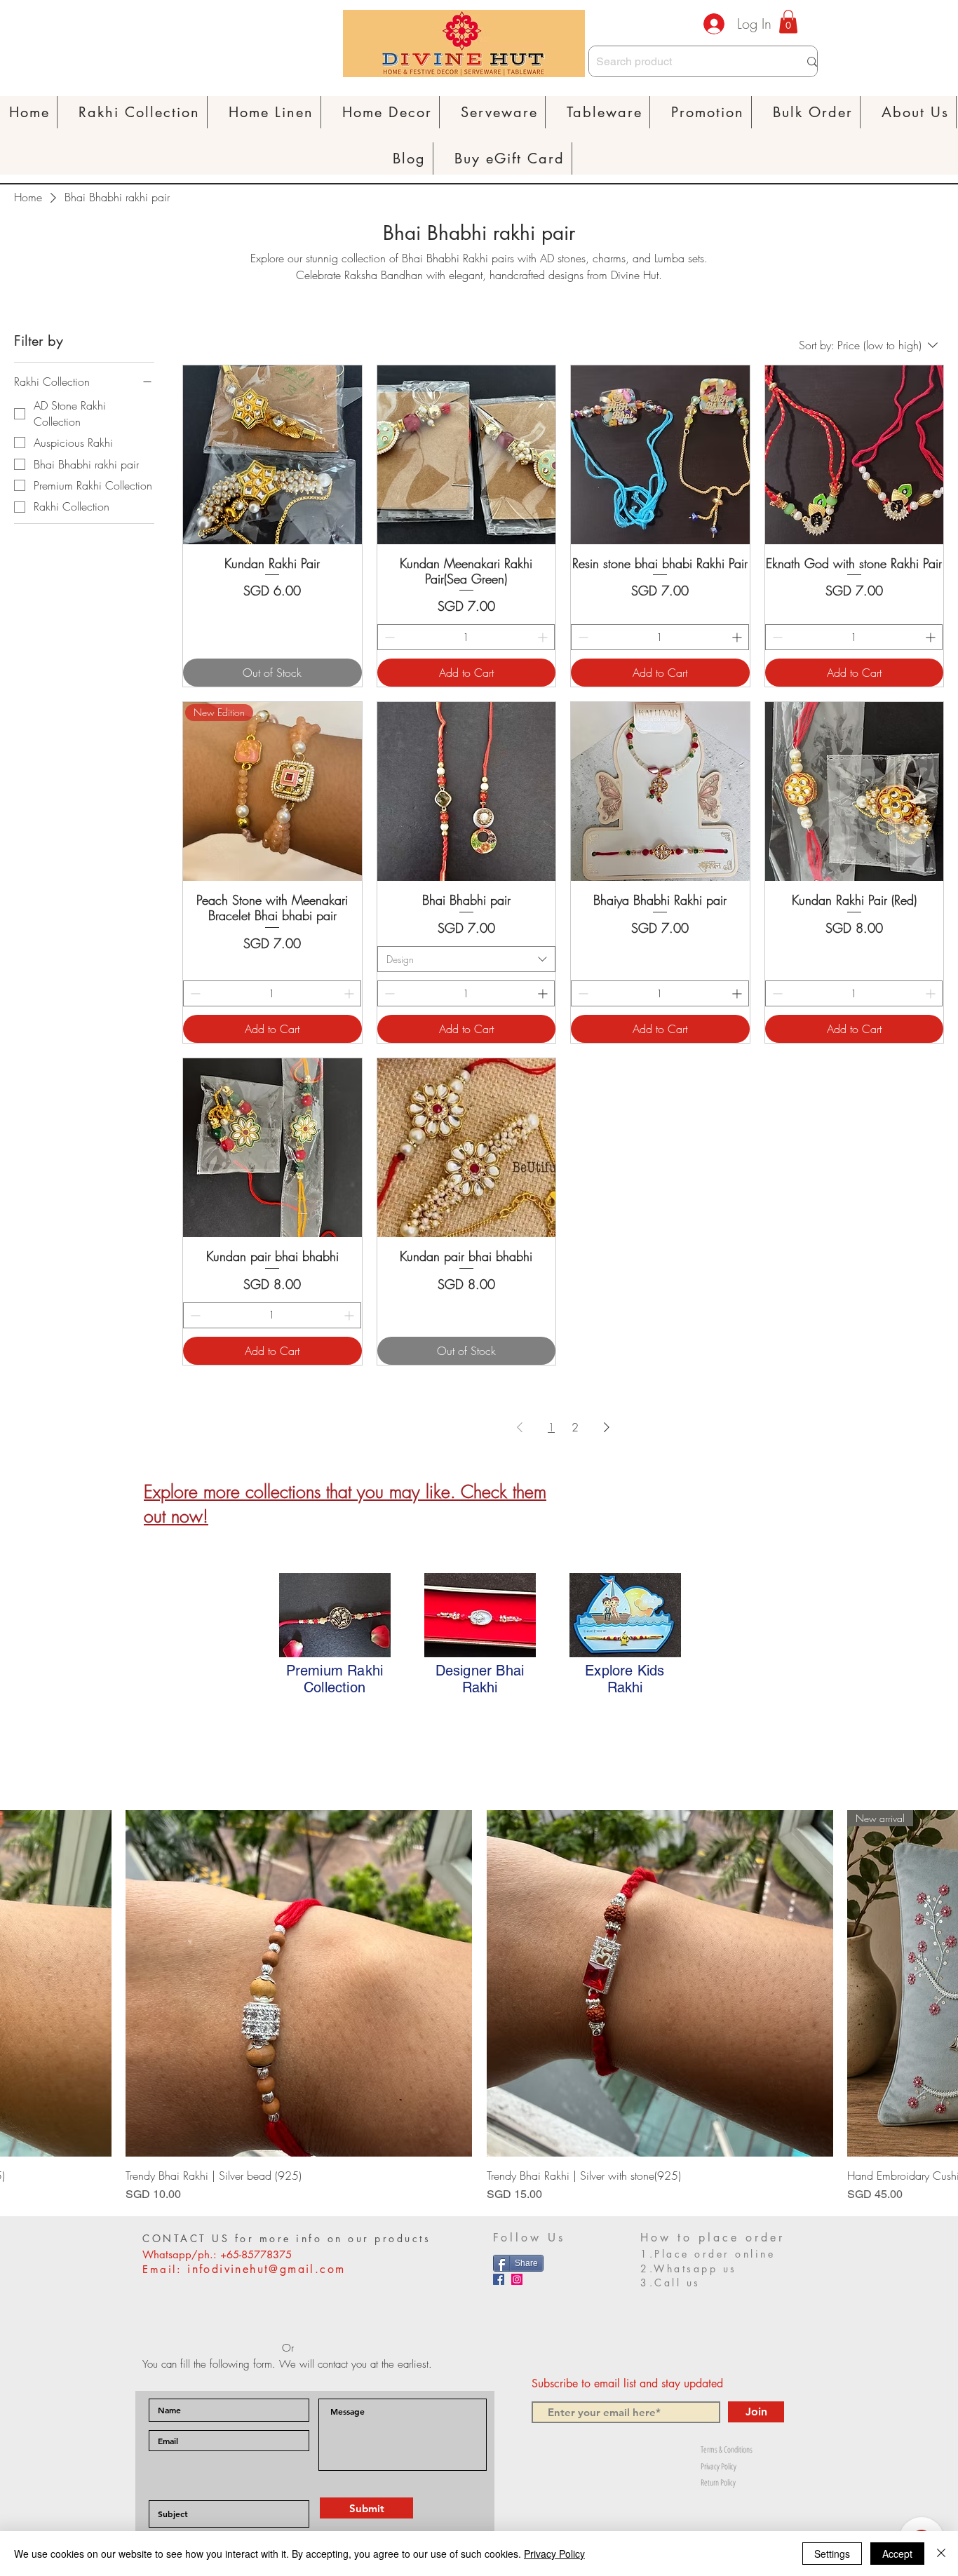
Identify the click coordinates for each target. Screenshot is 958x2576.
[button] (271, 112)
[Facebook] (499, 2279)
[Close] (941, 2554)
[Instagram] (517, 2279)
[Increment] (544, 637)
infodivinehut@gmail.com (266, 2269)
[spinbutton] (466, 637)
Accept (897, 2554)
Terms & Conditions (727, 2449)
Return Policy (718, 2482)
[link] (788, 21)
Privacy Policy (718, 2466)
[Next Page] (607, 1427)
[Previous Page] (520, 1427)
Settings (832, 2554)
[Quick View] (272, 455)
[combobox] (467, 959)
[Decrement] (388, 637)
